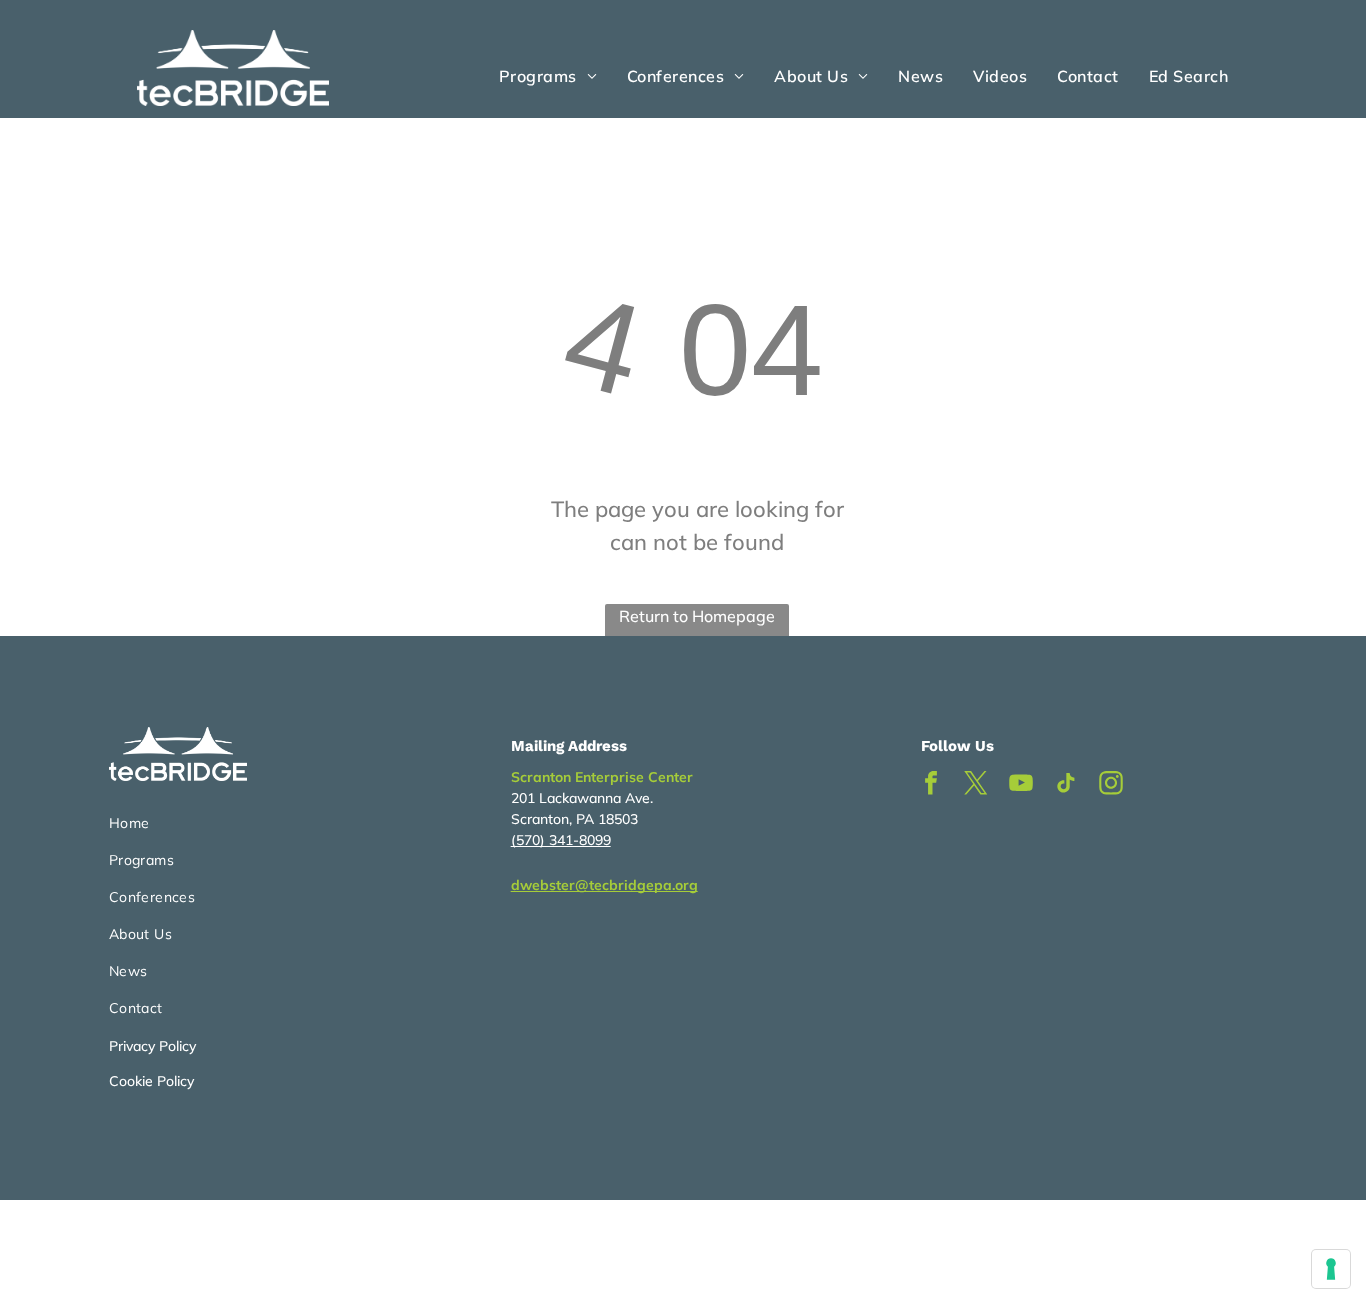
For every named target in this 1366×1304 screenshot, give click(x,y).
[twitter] (976, 785)
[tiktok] (1066, 785)
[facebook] (931, 785)
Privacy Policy (152, 1046)
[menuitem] (548, 76)
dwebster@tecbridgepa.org (604, 885)
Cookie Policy (151, 1081)
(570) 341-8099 (561, 840)
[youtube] (1021, 785)
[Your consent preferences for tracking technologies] (1331, 1269)
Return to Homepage (697, 616)
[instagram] (1111, 785)
